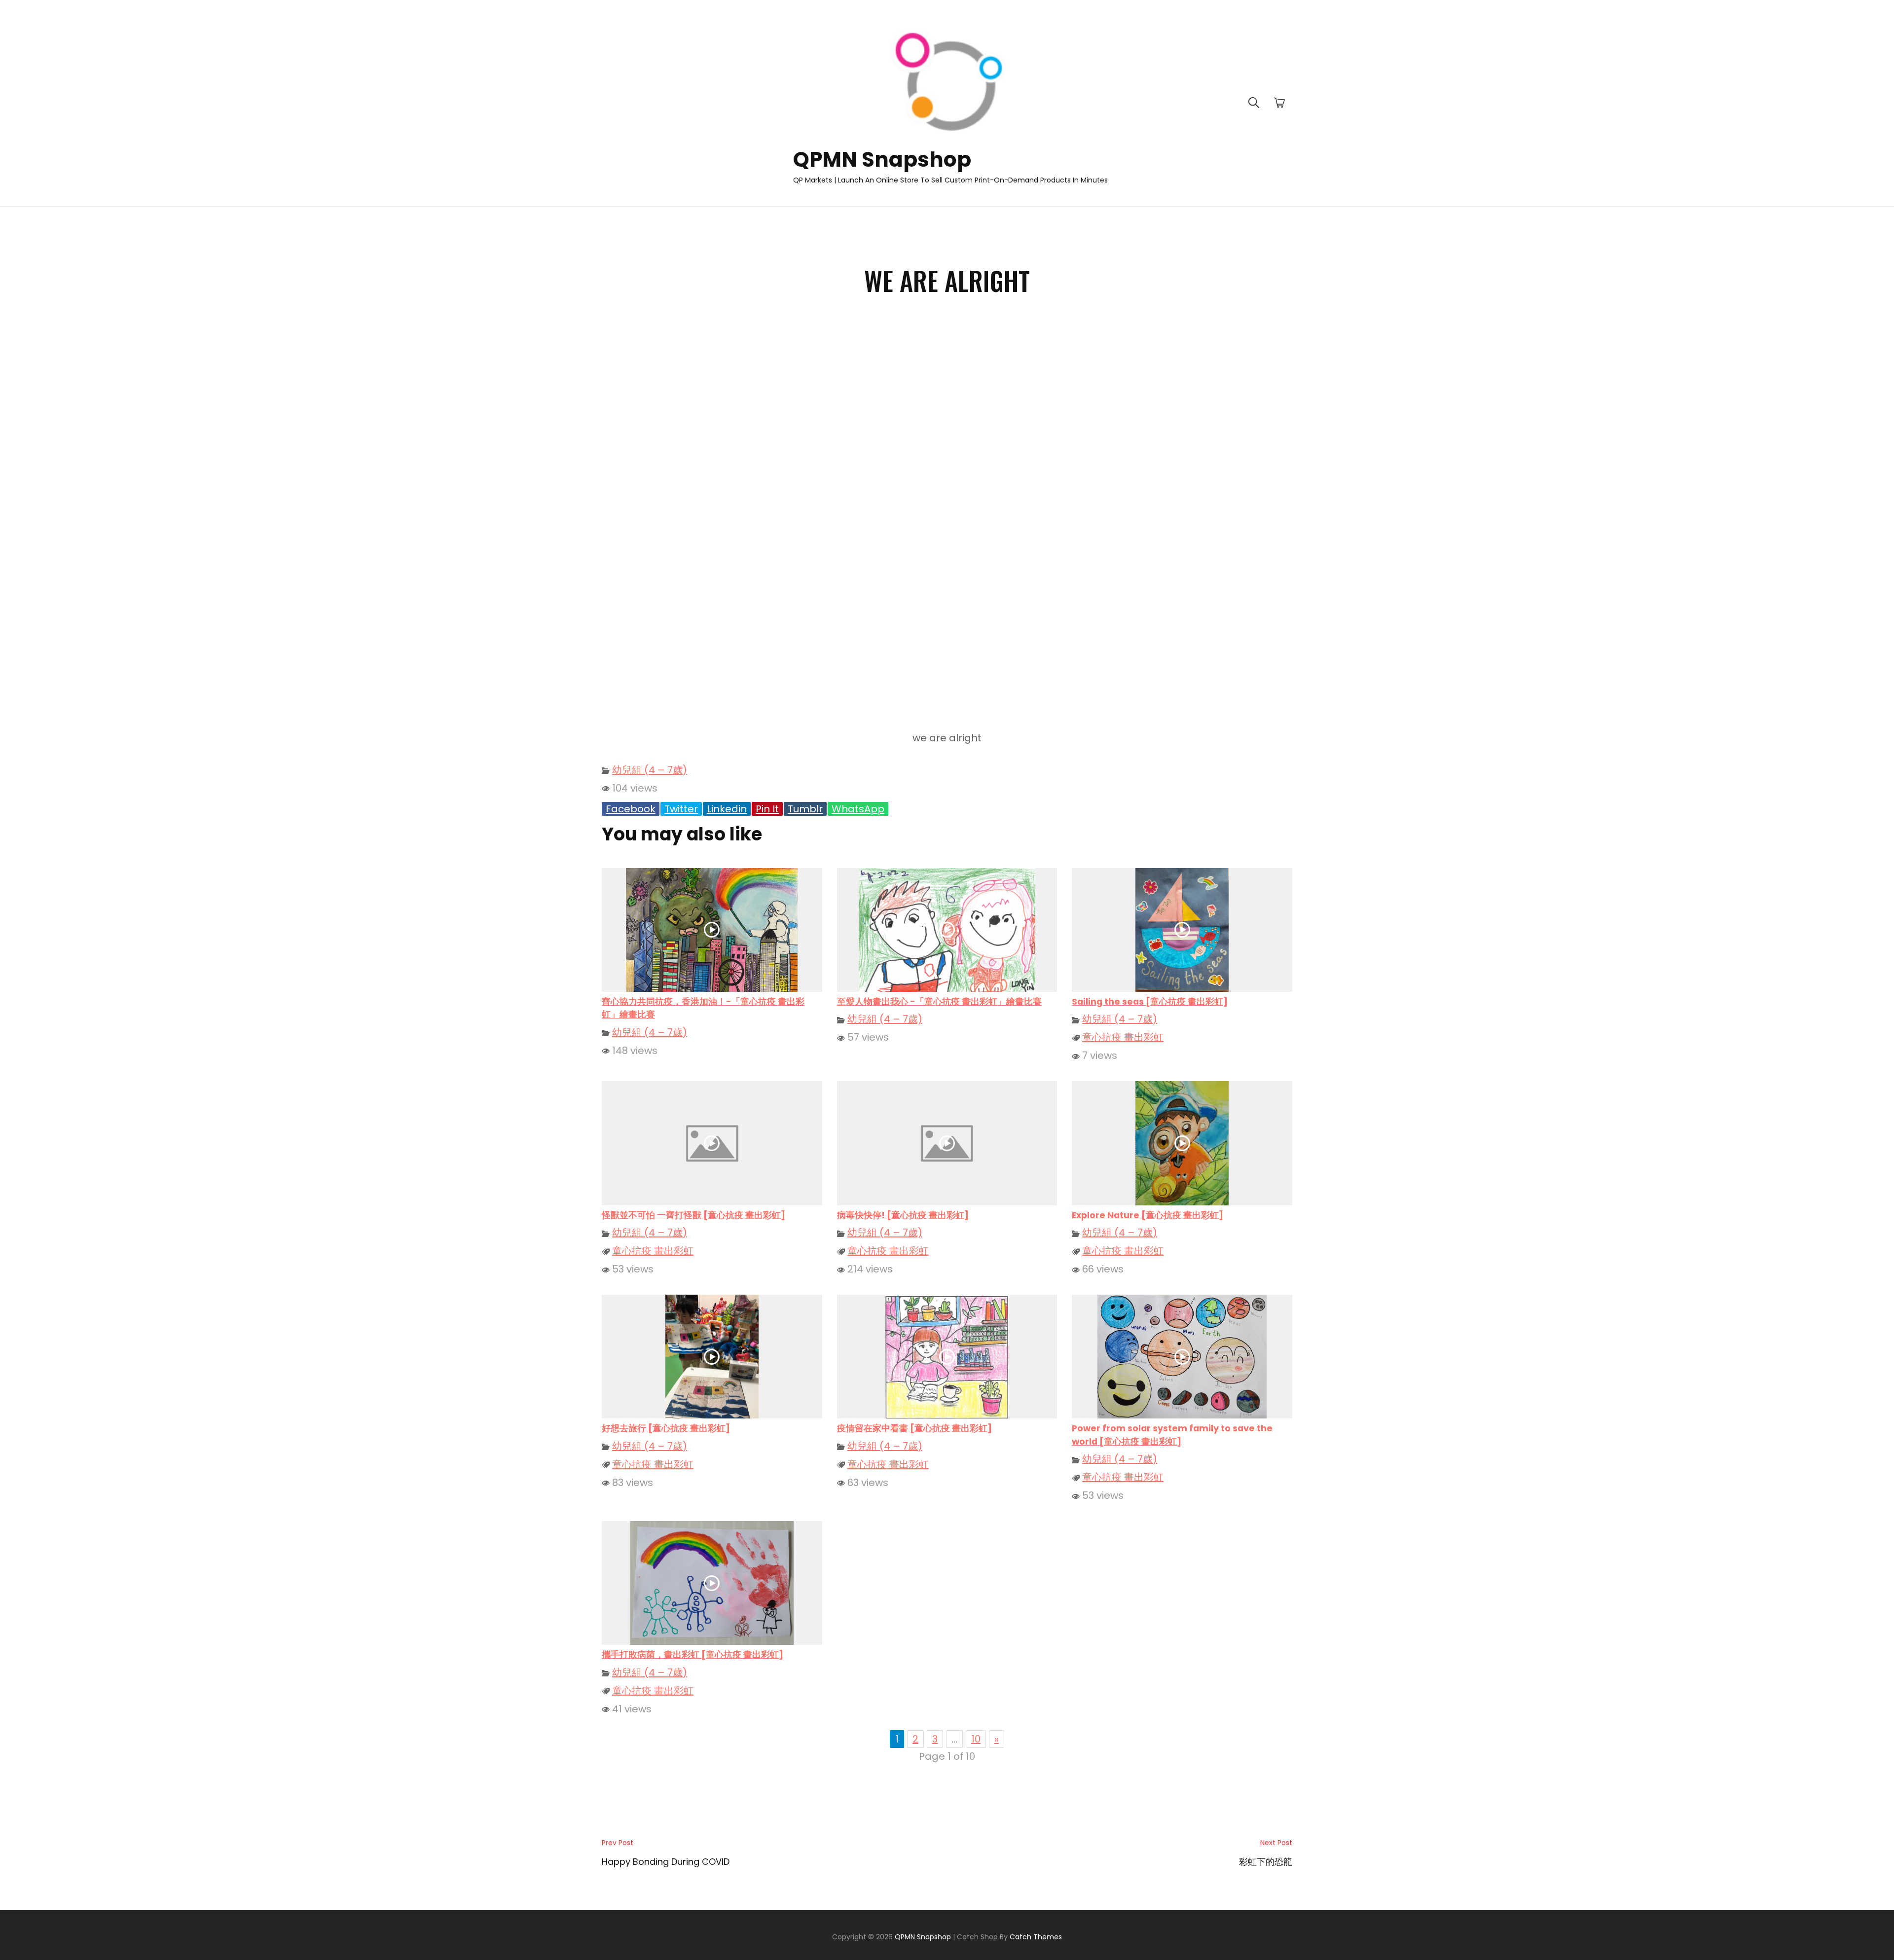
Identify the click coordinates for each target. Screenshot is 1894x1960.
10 (976, 1739)
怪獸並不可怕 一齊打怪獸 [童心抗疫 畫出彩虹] (693, 1215)
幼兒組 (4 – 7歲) (650, 770)
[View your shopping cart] (1279, 103)
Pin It (767, 809)
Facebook (631, 809)
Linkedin (727, 809)
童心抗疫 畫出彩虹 (1123, 1037)
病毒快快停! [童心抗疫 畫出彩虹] (903, 1215)
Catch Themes (1036, 1937)
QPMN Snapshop (882, 160)
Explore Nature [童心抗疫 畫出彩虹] (1147, 1215)
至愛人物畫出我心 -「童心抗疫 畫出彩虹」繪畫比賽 (939, 1002)
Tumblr (805, 809)
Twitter (681, 809)
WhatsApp (858, 809)
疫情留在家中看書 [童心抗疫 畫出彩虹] (914, 1428)
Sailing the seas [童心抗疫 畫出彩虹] (1150, 1002)
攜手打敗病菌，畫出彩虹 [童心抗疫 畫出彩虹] (692, 1655)
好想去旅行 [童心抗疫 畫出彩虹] (666, 1428)
